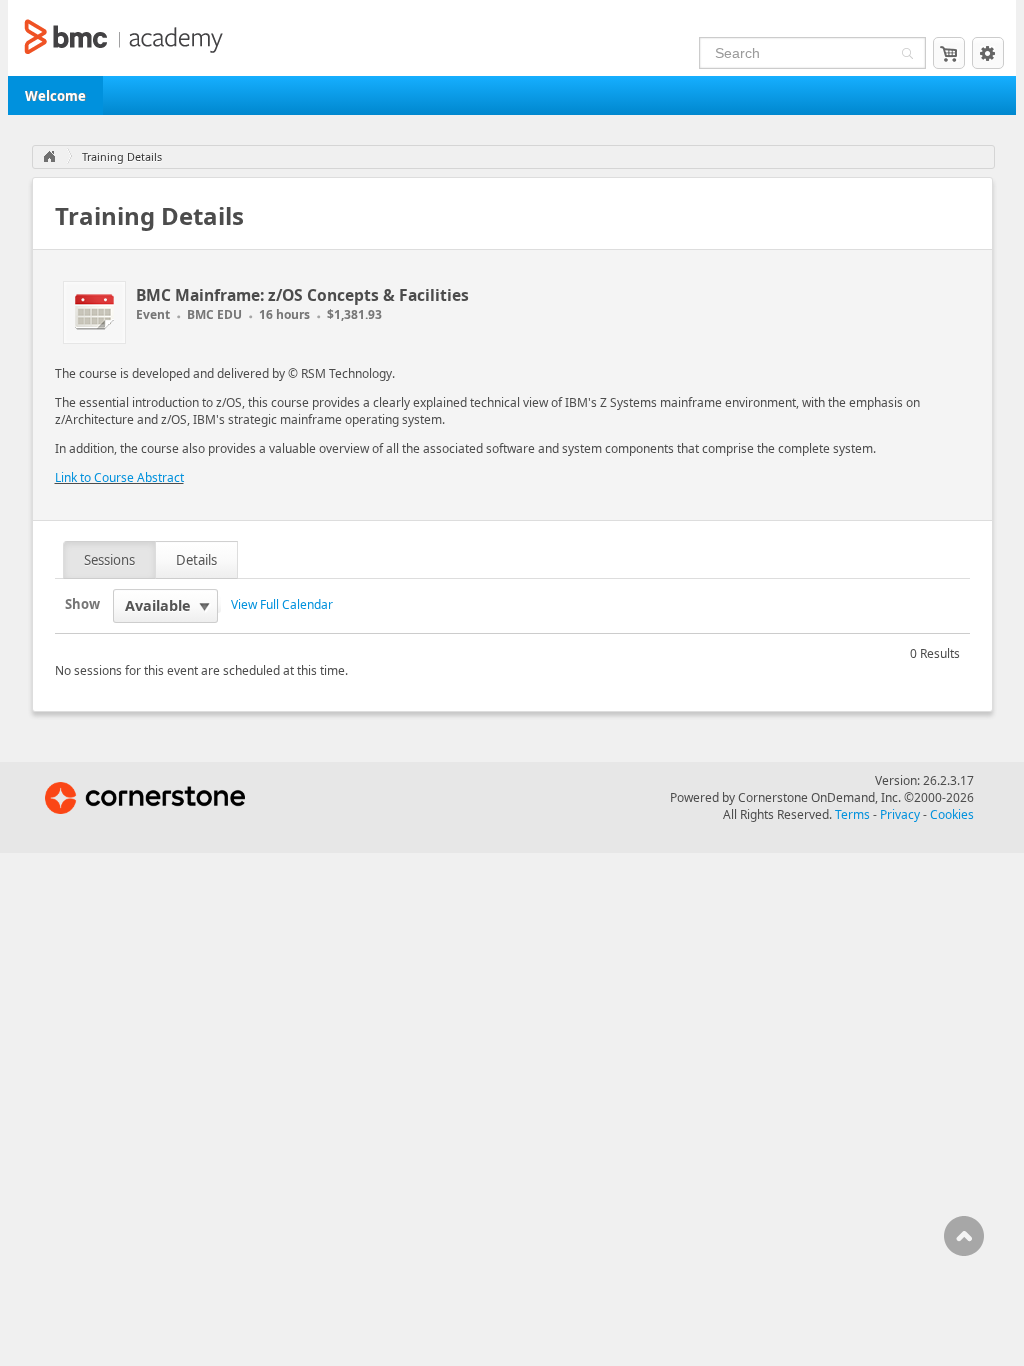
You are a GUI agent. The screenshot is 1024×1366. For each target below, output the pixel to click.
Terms (852, 814)
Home (49, 157)
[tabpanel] (512, 634)
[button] (905, 55)
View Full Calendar (282, 604)
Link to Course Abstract (119, 477)
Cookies (952, 814)
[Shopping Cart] (949, 53)
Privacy (900, 814)
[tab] (110, 560)
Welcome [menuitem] (55, 96)
